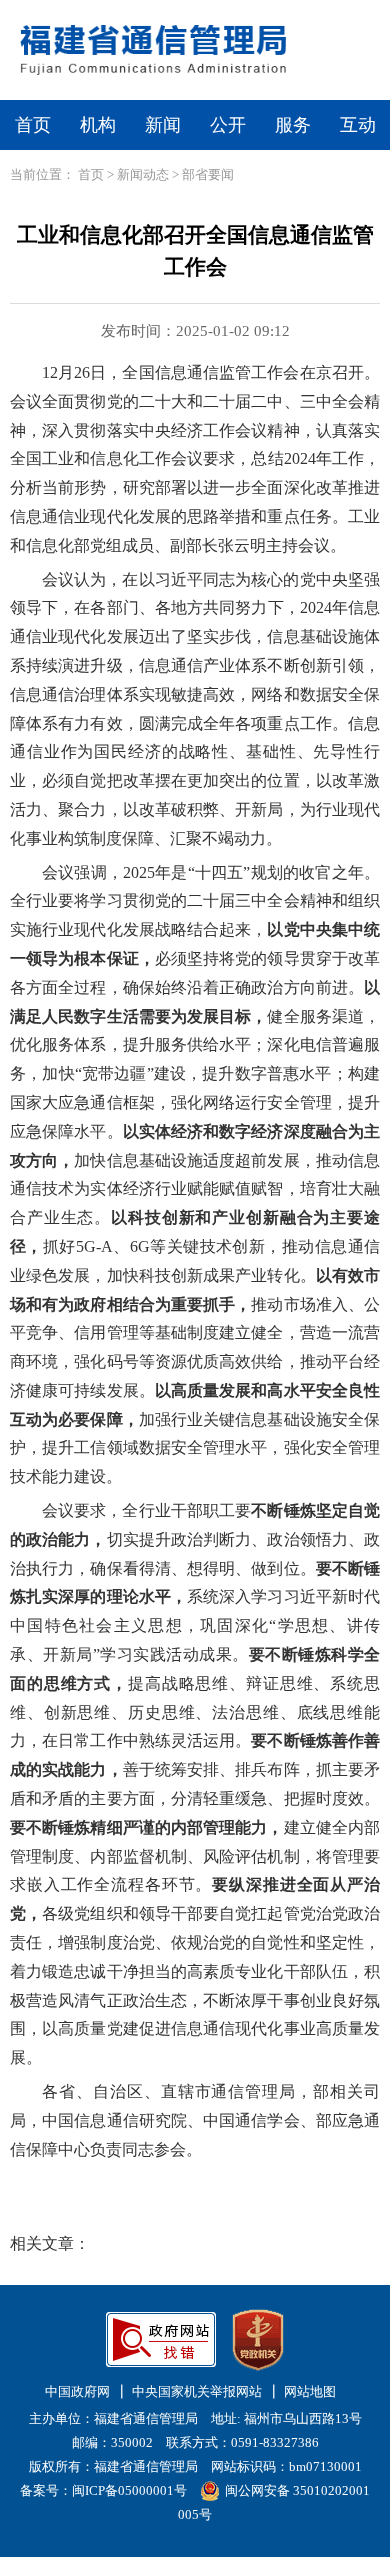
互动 (358, 125)
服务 (293, 125)
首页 (33, 125)
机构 (98, 125)
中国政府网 (77, 2391)
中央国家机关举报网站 (197, 2391)
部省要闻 (208, 174)
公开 (228, 125)
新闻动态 (143, 174)
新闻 (163, 125)
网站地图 (310, 2391)
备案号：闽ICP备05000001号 (103, 2490)
